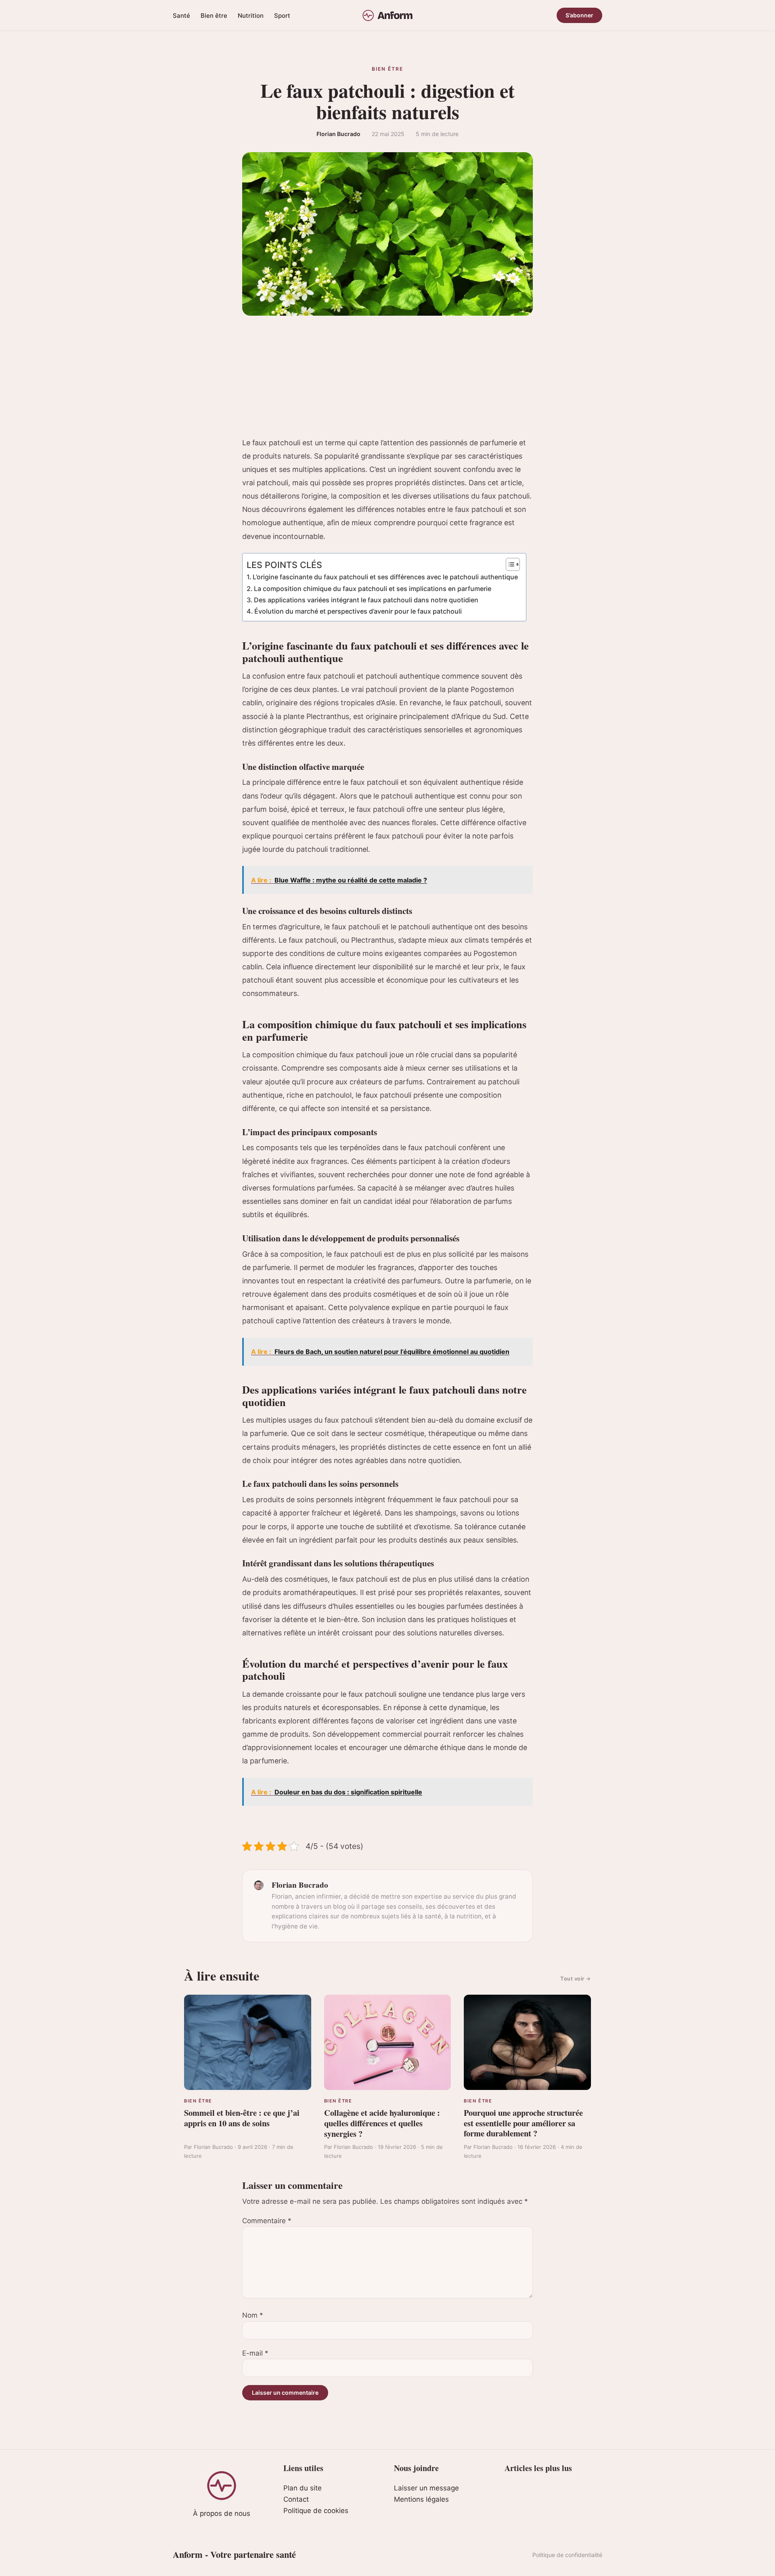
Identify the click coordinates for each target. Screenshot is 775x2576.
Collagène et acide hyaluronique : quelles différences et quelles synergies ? (382, 2123)
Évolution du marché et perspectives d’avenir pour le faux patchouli (358, 611)
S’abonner (579, 15)
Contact (296, 2499)
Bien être (214, 16)
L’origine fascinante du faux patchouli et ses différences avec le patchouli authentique (385, 577)
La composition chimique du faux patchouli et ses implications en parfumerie (373, 589)
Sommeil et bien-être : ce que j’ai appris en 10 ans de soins (242, 2118)
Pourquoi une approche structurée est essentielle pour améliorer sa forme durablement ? (523, 2123)
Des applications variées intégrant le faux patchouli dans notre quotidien (366, 600)
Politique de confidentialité (567, 2555)
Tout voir (576, 1979)
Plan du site (303, 2488)
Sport (282, 16)
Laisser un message (426, 2488)
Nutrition (251, 16)
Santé (181, 16)
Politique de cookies (316, 2511)
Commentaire (267, 2221)
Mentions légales (421, 2499)
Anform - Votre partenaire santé (234, 2554)
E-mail (255, 2353)
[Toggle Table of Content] (509, 564)
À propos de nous (222, 2513)
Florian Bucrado (338, 134)
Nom (253, 2315)
